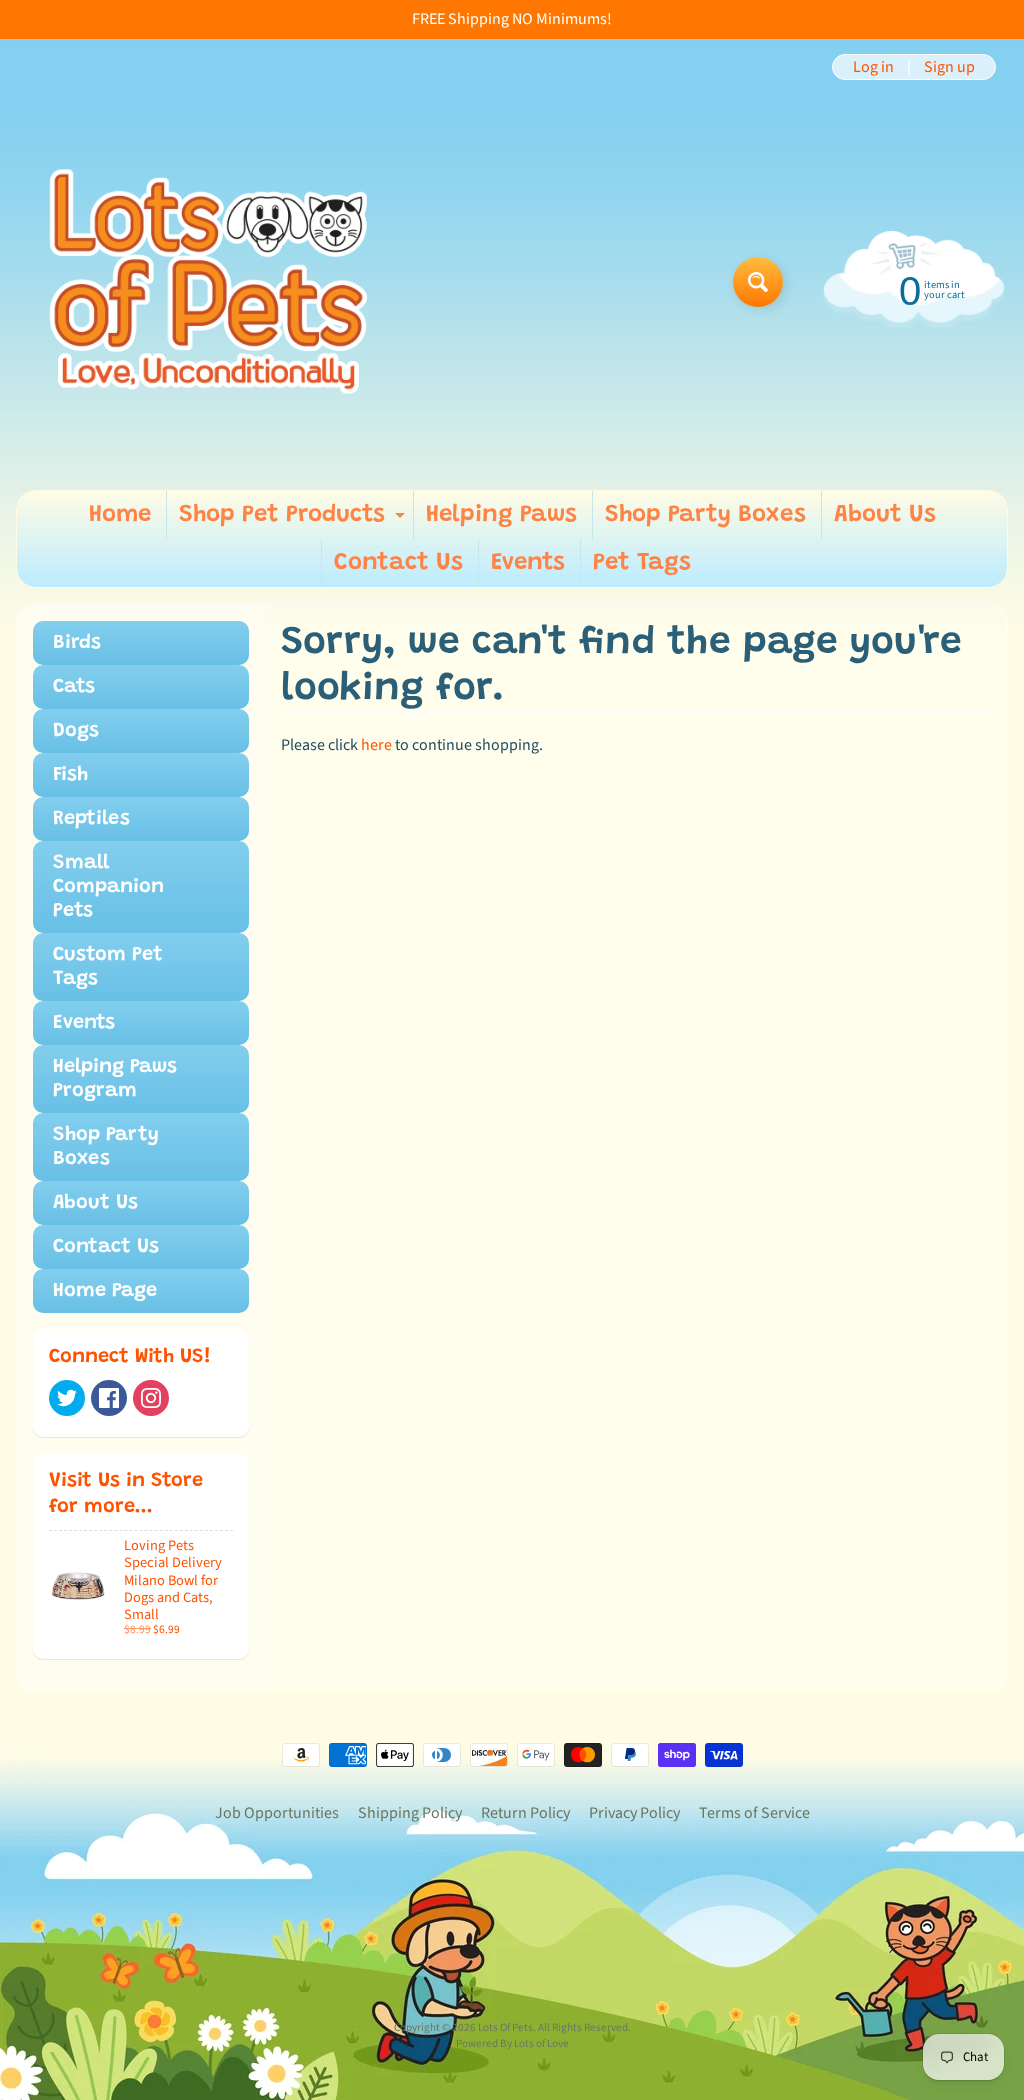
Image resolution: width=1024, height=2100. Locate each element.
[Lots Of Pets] (208, 281)
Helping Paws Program (115, 1079)
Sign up (949, 67)
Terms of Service (754, 1813)
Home (120, 515)
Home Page (105, 1291)
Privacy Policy (634, 1813)
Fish (70, 775)
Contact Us (398, 563)
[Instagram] (151, 1398)
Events (528, 563)
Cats (74, 687)
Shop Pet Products (294, 521)
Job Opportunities (277, 1813)
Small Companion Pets (108, 887)
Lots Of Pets (505, 2027)
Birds (77, 643)
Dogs (76, 731)
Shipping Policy (410, 1813)
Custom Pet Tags (108, 967)
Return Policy (525, 1813)
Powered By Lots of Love (512, 2043)
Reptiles (91, 819)
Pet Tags (642, 563)
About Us (885, 515)
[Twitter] (67, 1398)
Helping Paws (501, 515)
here (376, 745)
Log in (873, 67)
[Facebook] (109, 1398)
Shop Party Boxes (705, 515)
